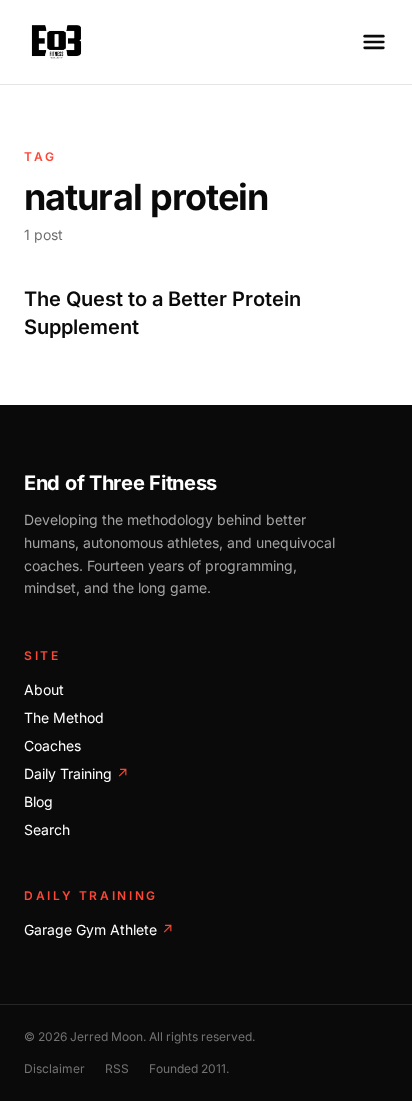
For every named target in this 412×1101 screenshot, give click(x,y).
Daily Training (76, 773)
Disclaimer (54, 1068)
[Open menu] (374, 42)
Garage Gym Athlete (99, 929)
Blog (38, 801)
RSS (117, 1068)
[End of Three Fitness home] (56, 42)
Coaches (52, 745)
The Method (64, 717)
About (44, 689)
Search (47, 829)
